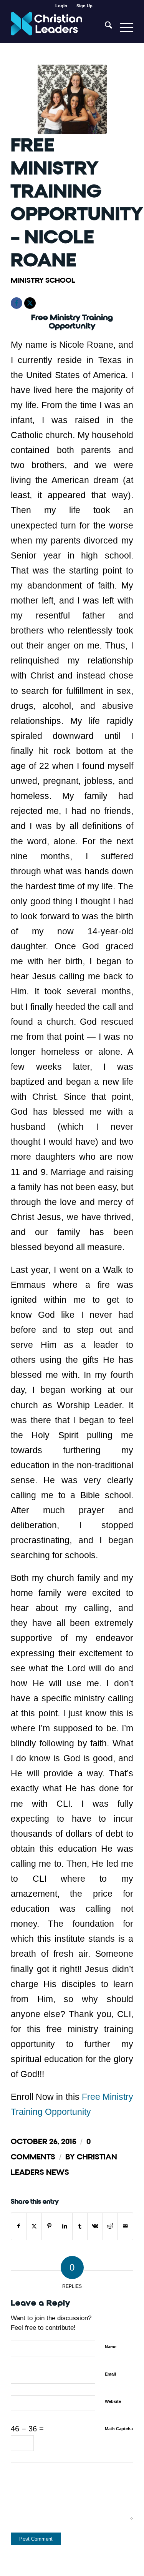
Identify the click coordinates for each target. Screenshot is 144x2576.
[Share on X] (34, 2226)
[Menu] (123, 27)
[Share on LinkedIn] (65, 2226)
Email (110, 2374)
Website (113, 2401)
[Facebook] (17, 303)
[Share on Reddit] (110, 2226)
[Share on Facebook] (19, 2226)
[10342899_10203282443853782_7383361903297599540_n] (72, 99)
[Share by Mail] (125, 2226)
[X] (30, 303)
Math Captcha (119, 2429)
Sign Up (84, 6)
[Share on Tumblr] (80, 2226)
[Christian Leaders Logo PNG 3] (60, 27)
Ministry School (43, 280)
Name (111, 2347)
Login (61, 6)
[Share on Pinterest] (49, 2226)
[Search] (105, 27)
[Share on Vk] (95, 2226)
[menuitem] (61, 6)
